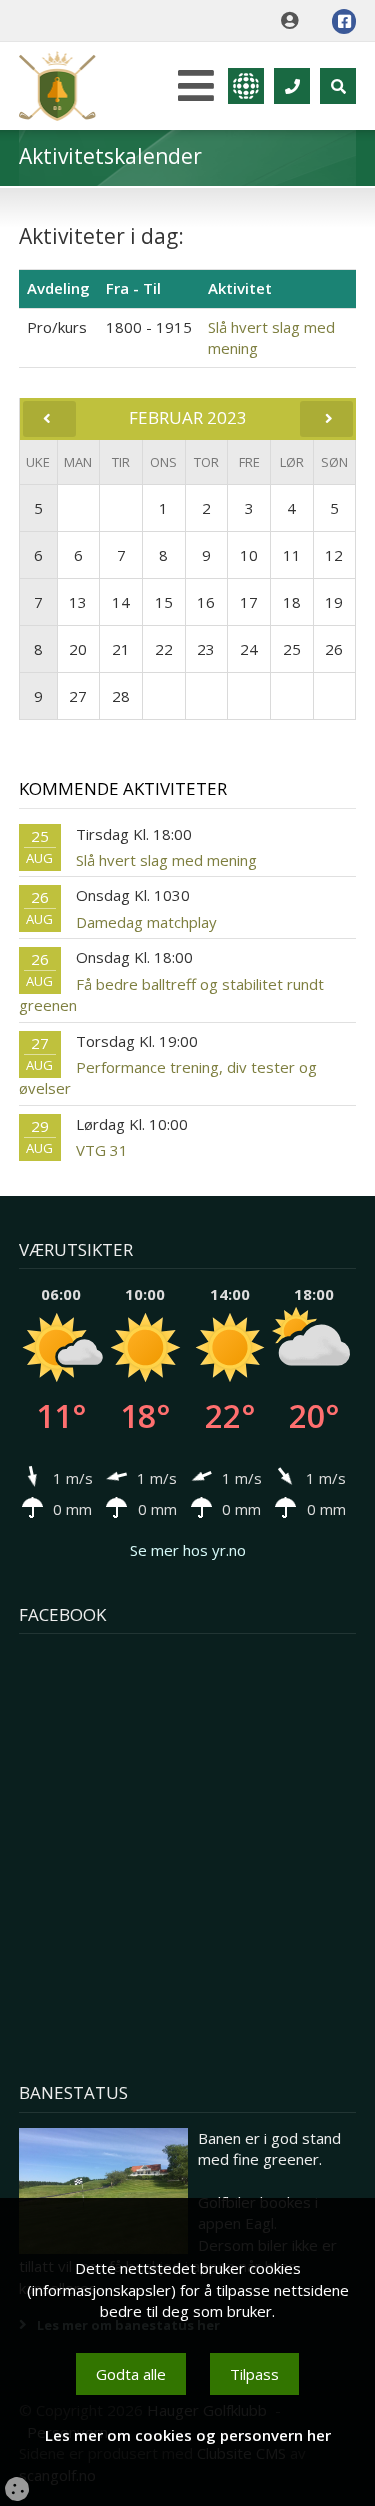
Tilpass (254, 2374)
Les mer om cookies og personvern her (188, 2435)
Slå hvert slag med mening (166, 860)
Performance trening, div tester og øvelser (168, 1077)
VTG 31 (102, 1150)
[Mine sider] (294, 21)
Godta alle (131, 2374)
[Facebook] (344, 21)
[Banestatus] (103, 2191)
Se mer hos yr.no (188, 1550)
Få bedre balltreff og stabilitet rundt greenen (171, 994)
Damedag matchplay (146, 922)
